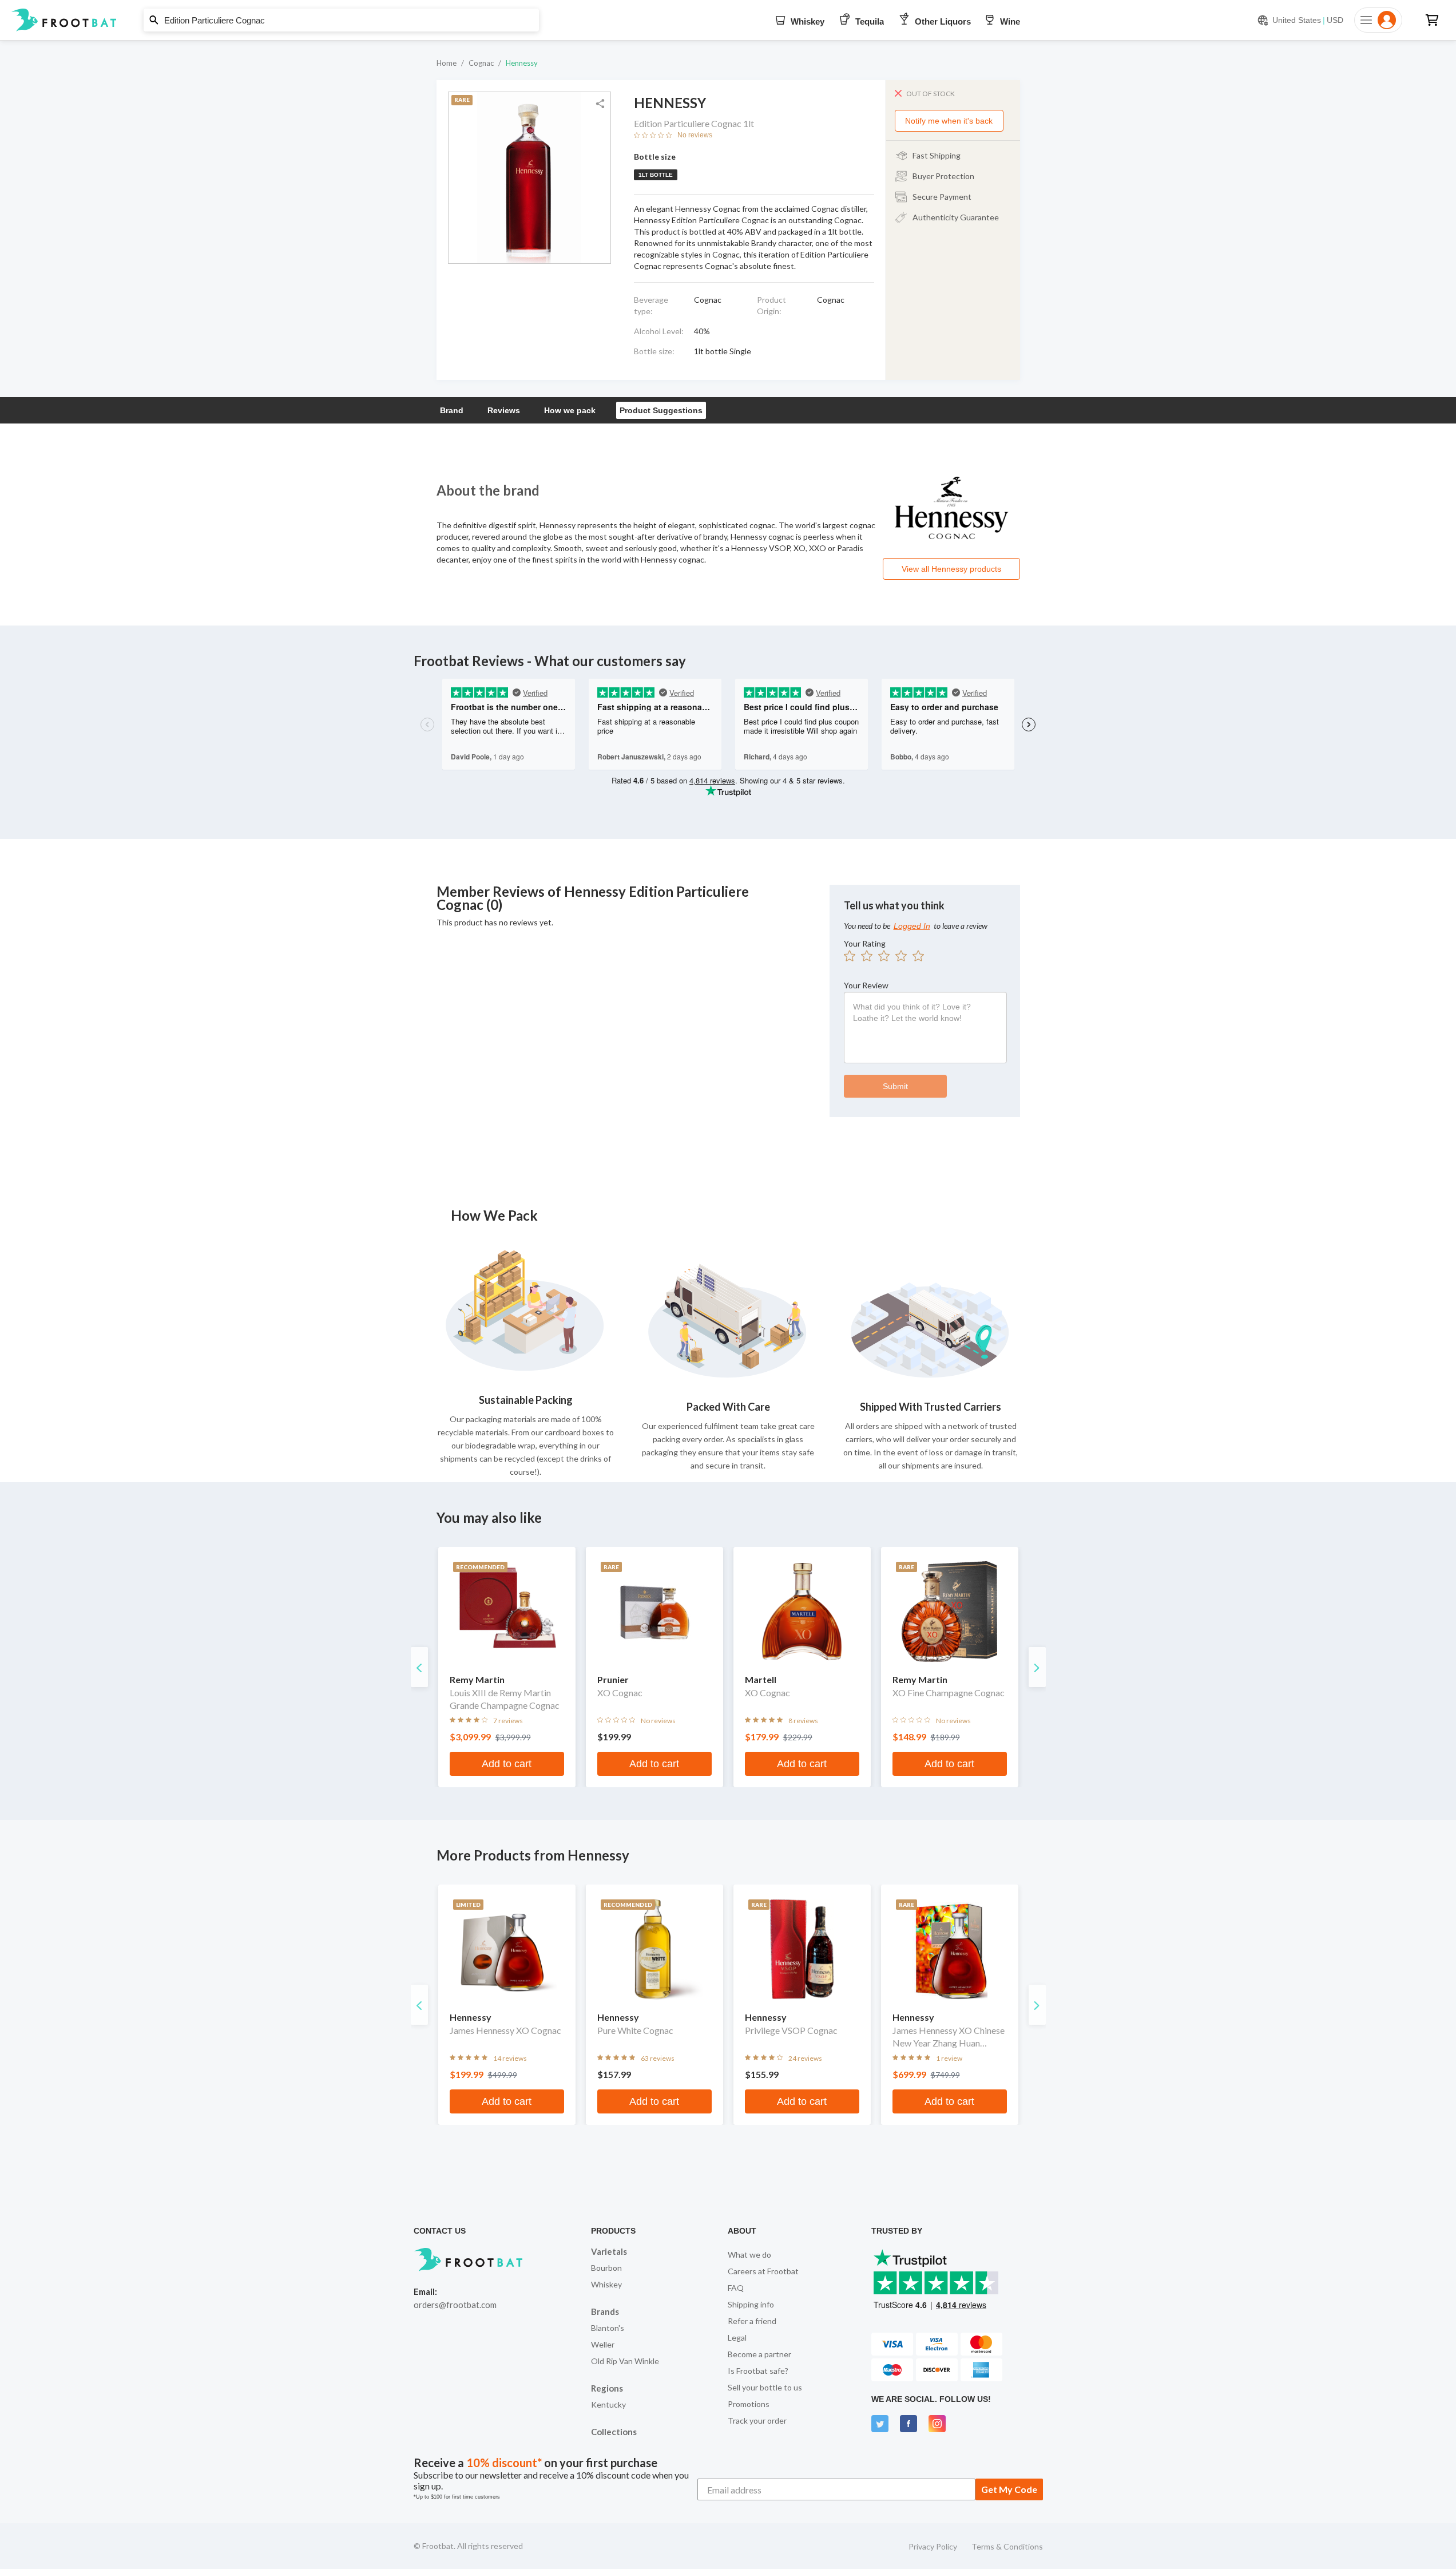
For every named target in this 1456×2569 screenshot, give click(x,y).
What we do (749, 2255)
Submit (895, 1086)
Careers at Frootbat (763, 2271)
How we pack (570, 410)
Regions (607, 2388)
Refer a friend (752, 2321)
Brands (605, 2311)
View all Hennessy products (951, 569)
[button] (728, 20)
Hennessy (522, 63)
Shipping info (751, 2304)
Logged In (912, 926)
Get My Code (1009, 2489)
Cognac (481, 63)
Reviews (504, 410)
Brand (452, 410)
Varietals (609, 2251)
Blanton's (608, 2328)
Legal (737, 2338)
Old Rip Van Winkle (625, 2361)
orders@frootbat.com (455, 2305)
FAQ (736, 2288)
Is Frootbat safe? (758, 2371)
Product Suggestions (661, 410)
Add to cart (507, 1764)
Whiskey (606, 2284)
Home (447, 63)
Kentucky (608, 2404)
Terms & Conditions (1007, 2546)
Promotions (749, 2404)
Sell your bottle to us (765, 2387)
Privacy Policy (933, 2546)
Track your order (757, 2420)
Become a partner (759, 2354)
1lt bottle (656, 175)
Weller (603, 2344)
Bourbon (606, 2268)
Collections (614, 2432)
